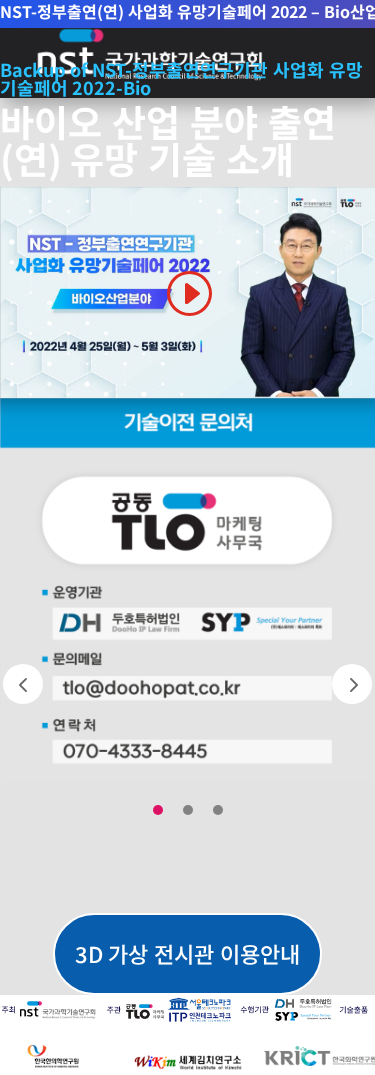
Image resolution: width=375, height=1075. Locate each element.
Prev (23, 684)
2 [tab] (188, 810)
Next (352, 684)
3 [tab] (218, 810)
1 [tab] (158, 810)
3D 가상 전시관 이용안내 (187, 953)
